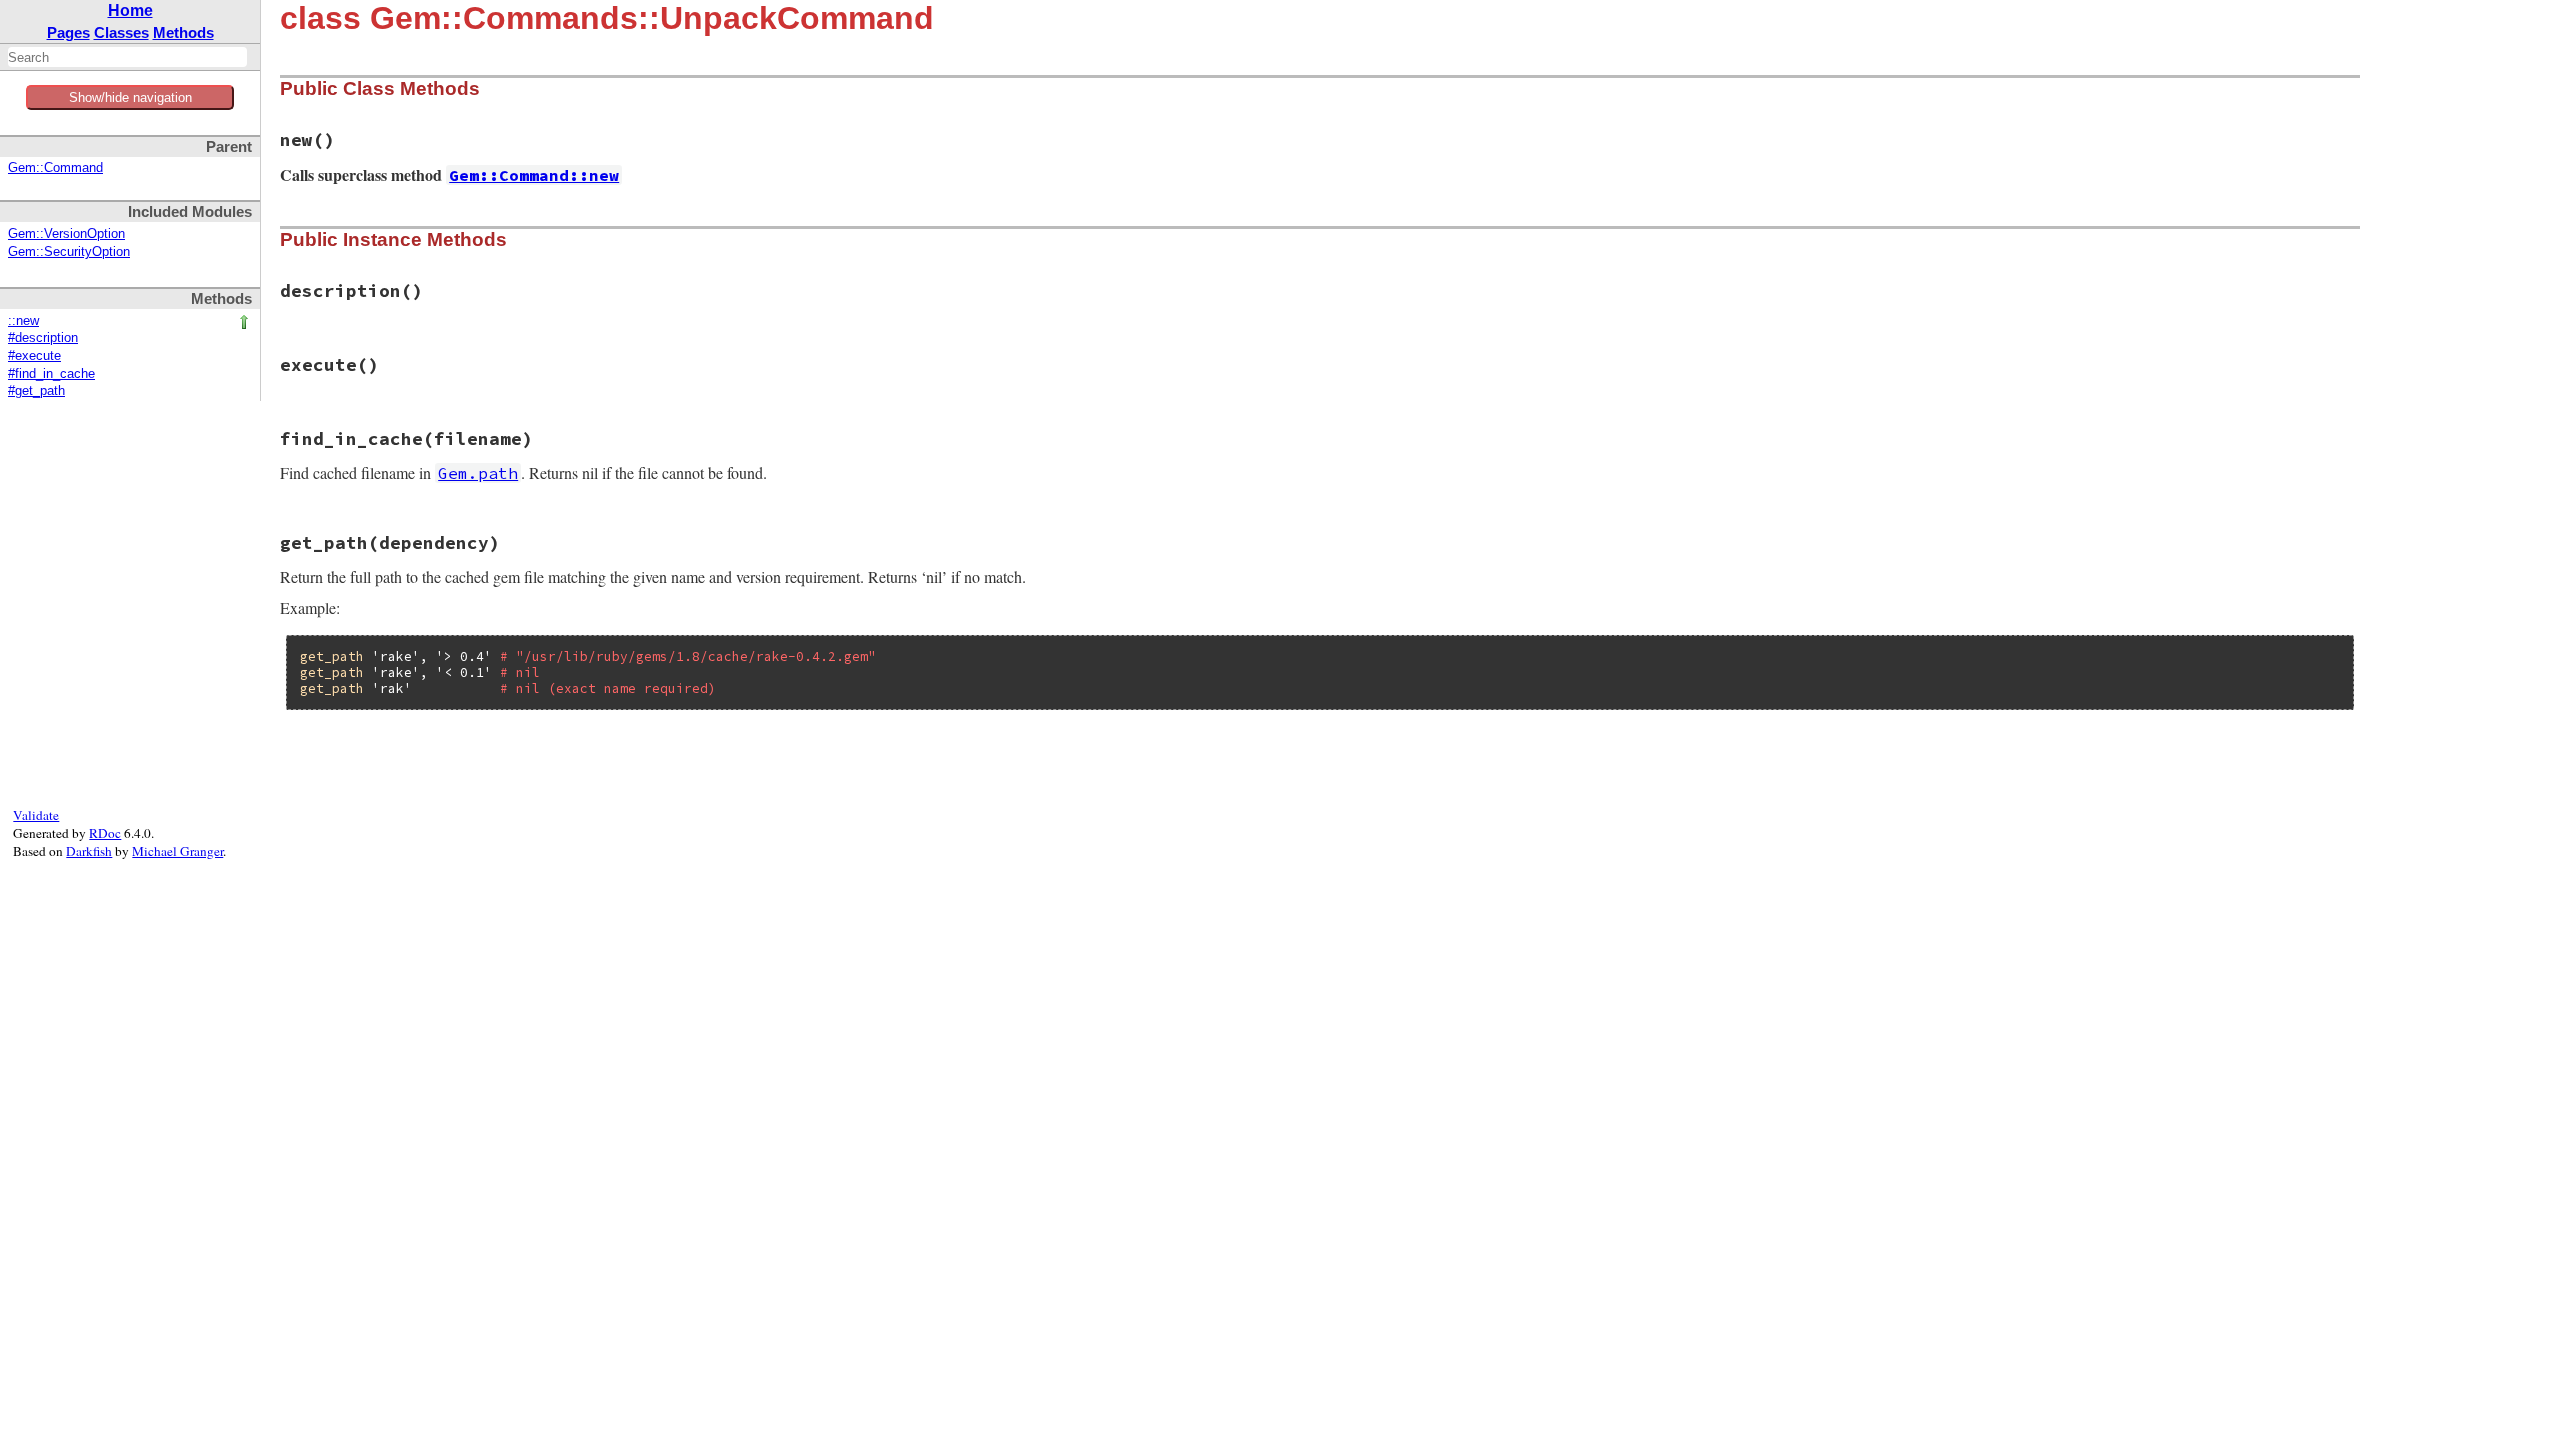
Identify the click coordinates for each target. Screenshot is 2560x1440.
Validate (36, 815)
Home (130, 10)
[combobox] (127, 57)
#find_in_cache (51, 374)
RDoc (105, 833)
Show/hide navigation (130, 97)
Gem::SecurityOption (69, 252)
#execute (34, 356)
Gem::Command (55, 168)
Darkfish (89, 851)
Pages (68, 32)
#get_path (36, 391)
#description (43, 338)
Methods (183, 32)
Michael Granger (177, 851)
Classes (121, 32)
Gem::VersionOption (66, 234)
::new (23, 321)
